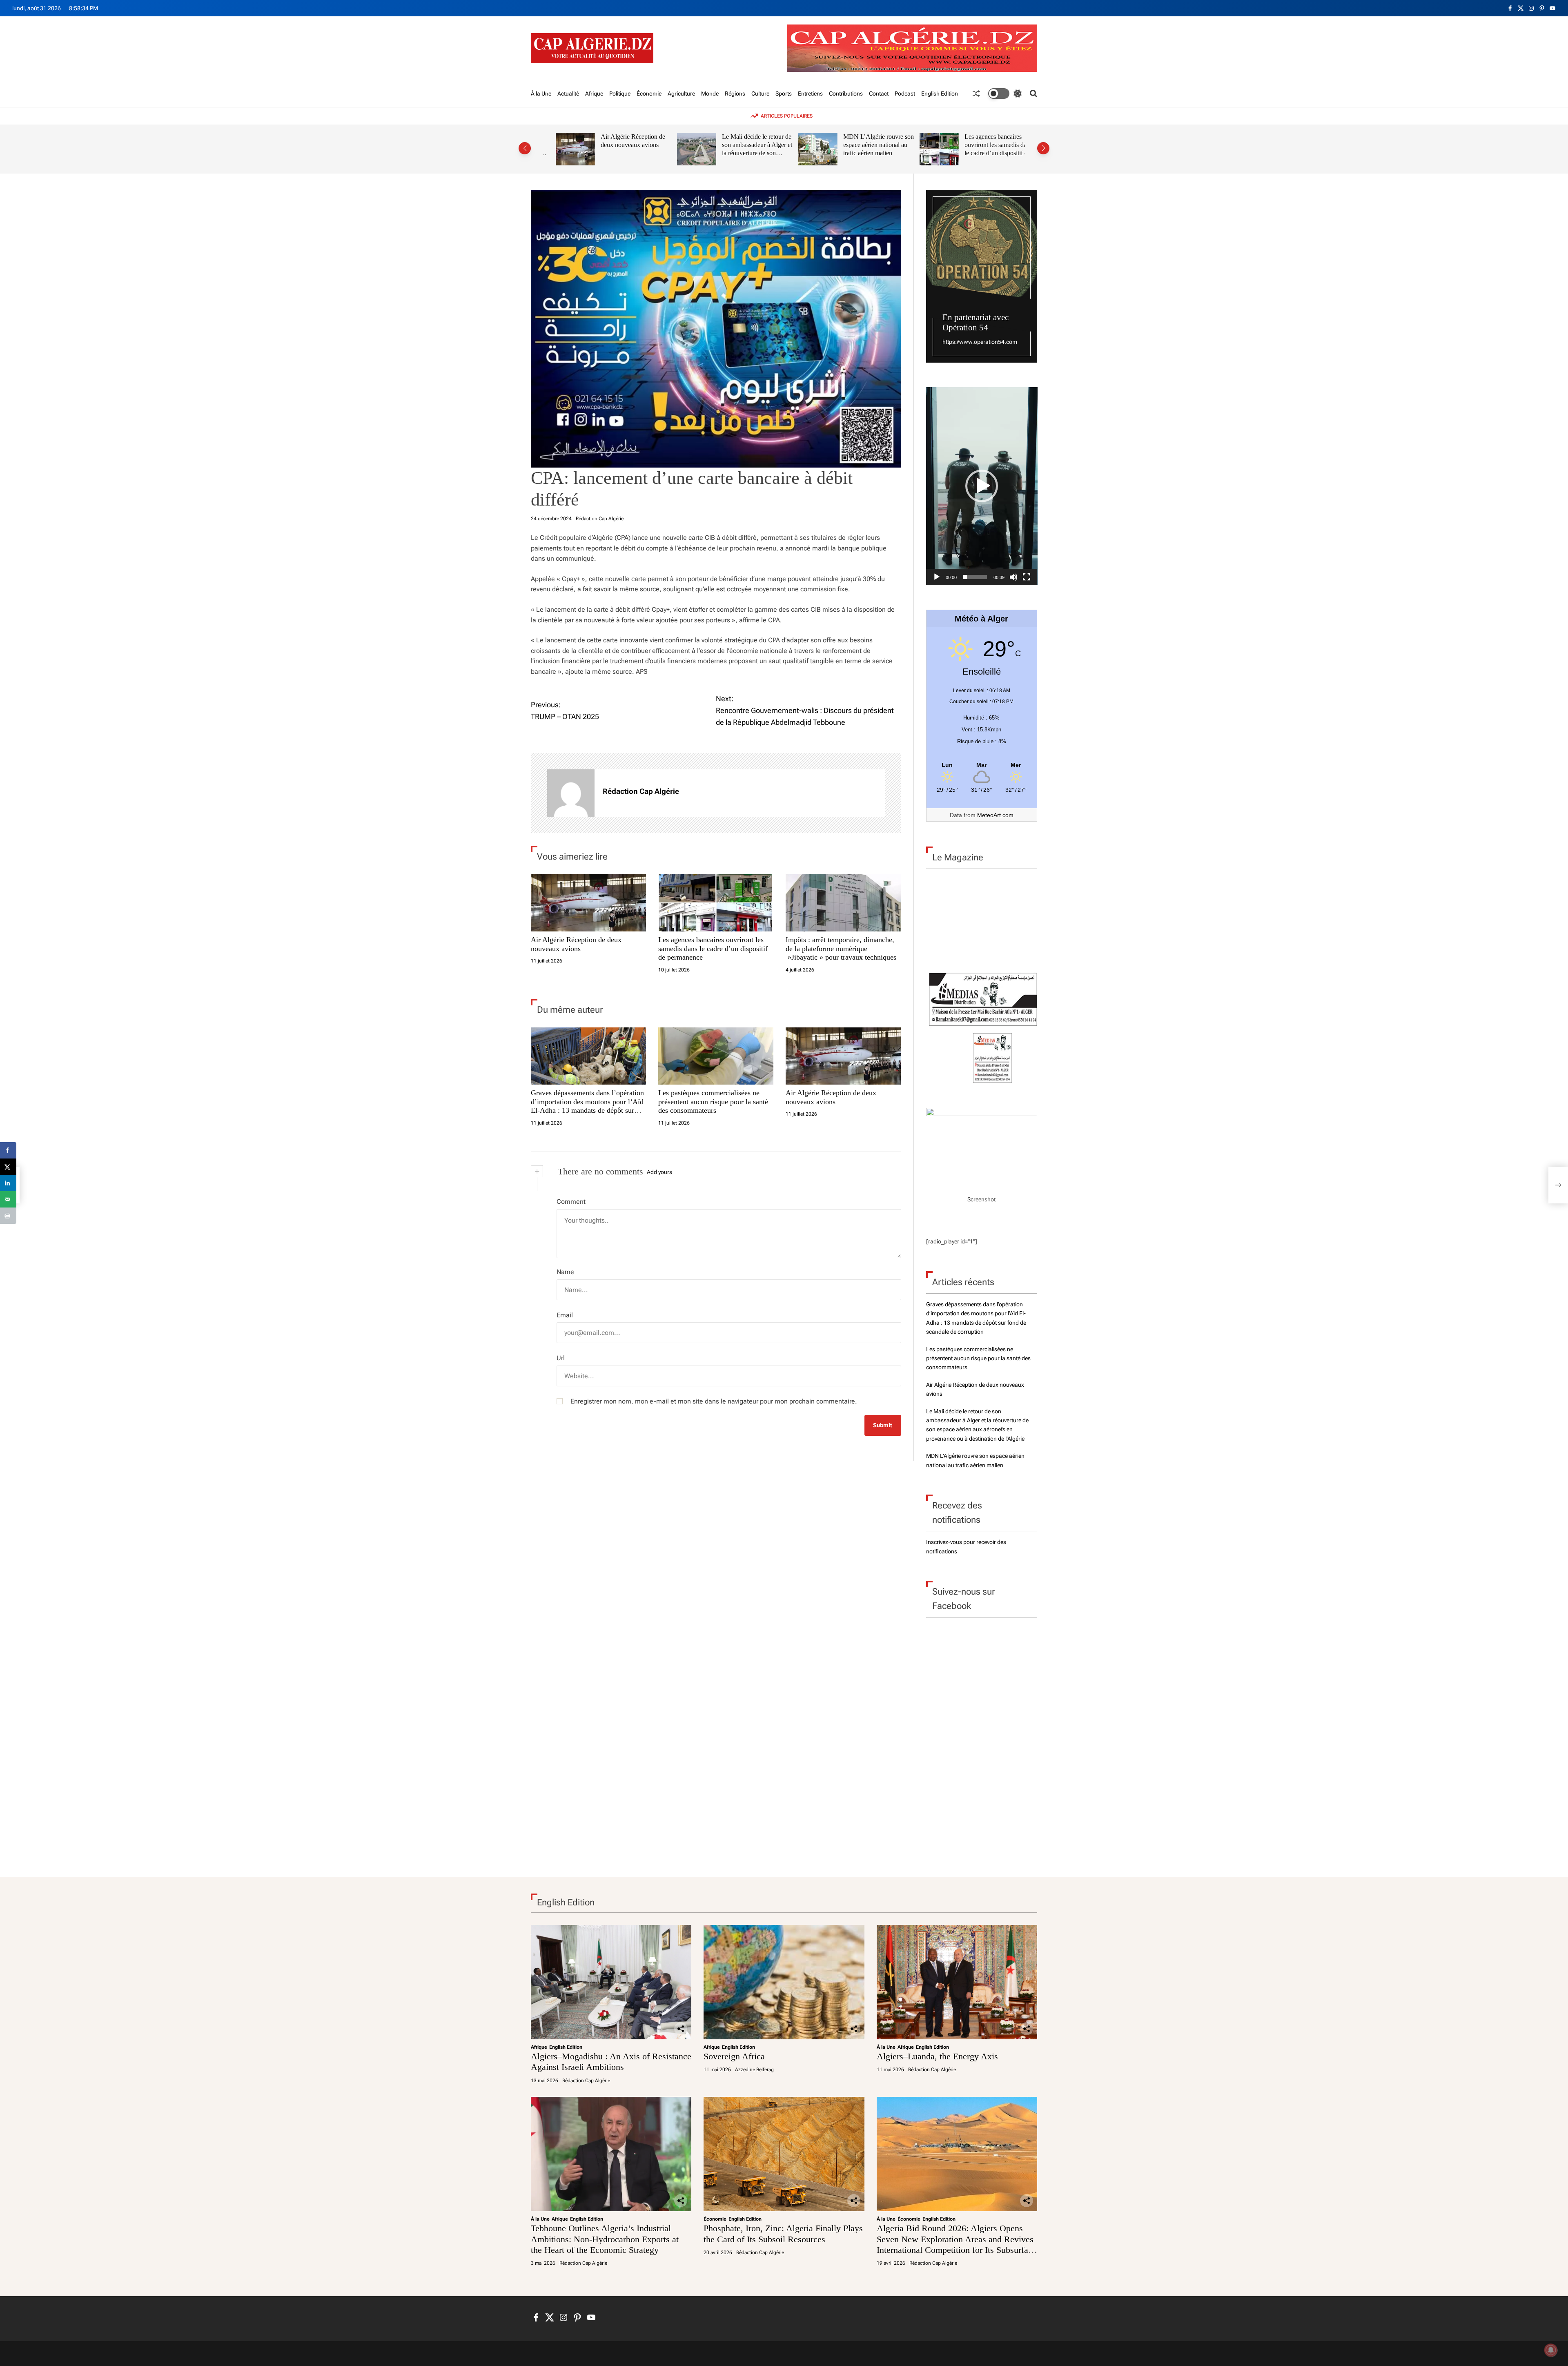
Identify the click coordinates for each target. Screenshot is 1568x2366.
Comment (571, 1202)
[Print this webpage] (8, 1216)
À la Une (541, 94)
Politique (620, 94)
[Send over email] (8, 1199)
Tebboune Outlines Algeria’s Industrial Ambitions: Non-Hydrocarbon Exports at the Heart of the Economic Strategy (605, 2239)
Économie (649, 94)
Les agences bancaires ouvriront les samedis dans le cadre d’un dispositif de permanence (986, 149)
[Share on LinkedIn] (8, 1183)
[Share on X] (8, 1167)
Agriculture (681, 94)
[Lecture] (937, 577)
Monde (710, 94)
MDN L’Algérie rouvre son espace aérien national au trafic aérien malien (866, 145)
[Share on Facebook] (8, 1150)
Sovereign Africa (734, 2056)
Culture (760, 94)
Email (565, 1315)
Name (565, 1272)
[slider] (975, 577)
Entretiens (810, 94)
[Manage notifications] (1551, 2350)
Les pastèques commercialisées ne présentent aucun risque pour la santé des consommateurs (713, 1102)
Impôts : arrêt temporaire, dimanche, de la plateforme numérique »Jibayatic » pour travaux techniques (841, 948)
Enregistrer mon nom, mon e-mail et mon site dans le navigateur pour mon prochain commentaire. (714, 1401)
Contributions (846, 94)
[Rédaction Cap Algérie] (571, 793)
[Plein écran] (1027, 577)
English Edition (940, 94)
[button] (525, 148)
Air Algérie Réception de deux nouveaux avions (621, 141)
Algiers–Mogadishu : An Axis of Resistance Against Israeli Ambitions (611, 2062)
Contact (879, 94)
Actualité (568, 94)
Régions (735, 94)
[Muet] (1013, 577)
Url (561, 1358)
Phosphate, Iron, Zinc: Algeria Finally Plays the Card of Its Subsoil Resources (783, 2233)
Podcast (905, 94)
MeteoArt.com (995, 815)
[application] (982, 486)
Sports (784, 94)
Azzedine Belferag (754, 2070)
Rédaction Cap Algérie (600, 519)
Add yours (659, 1172)
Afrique (594, 94)
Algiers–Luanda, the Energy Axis (937, 2056)
